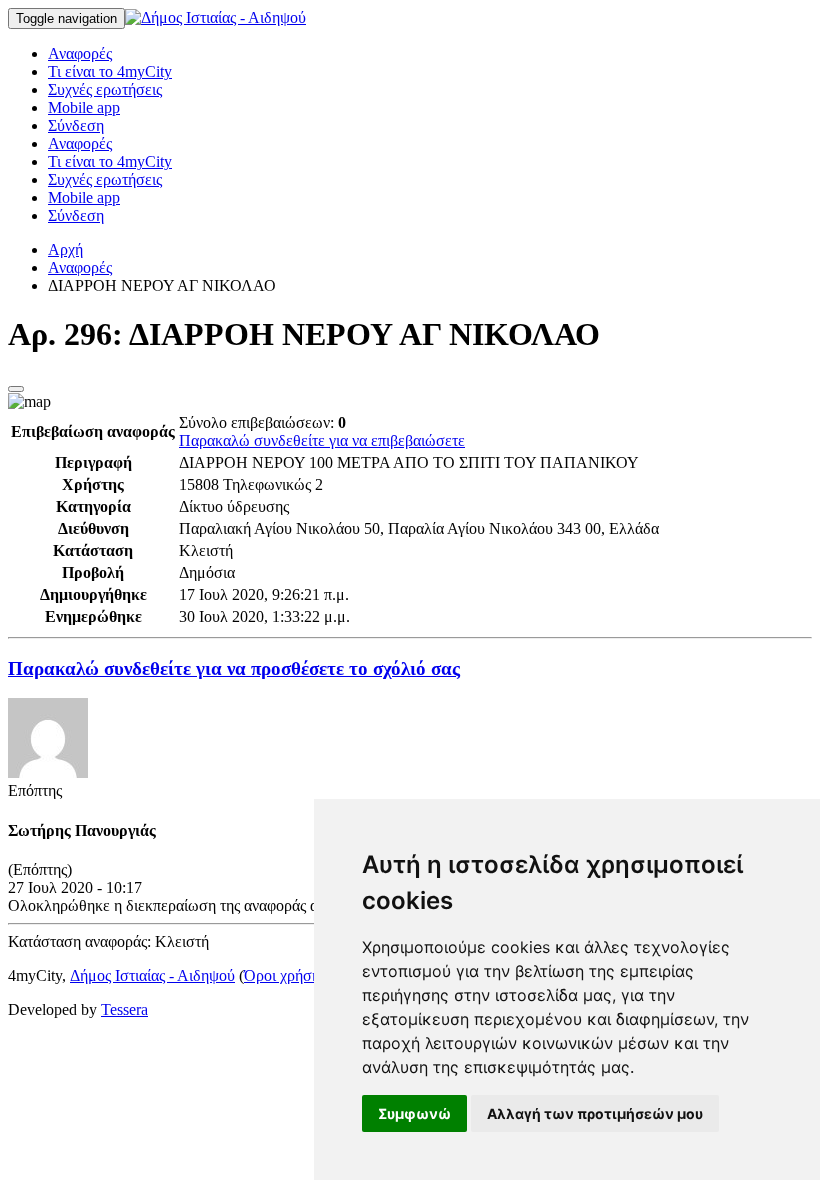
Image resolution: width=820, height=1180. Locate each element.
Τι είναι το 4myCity (110, 71)
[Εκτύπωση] (16, 389)
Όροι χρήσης (285, 975)
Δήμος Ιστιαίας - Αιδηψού (152, 975)
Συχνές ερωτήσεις (105, 89)
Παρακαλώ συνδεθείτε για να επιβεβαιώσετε (322, 440)
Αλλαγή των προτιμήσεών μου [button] (595, 1113)
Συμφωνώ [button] (414, 1113)
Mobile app (84, 107)
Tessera (124, 1009)
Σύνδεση (76, 125)
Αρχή (65, 249)
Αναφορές (80, 53)
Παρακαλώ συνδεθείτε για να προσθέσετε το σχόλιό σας (234, 668)
